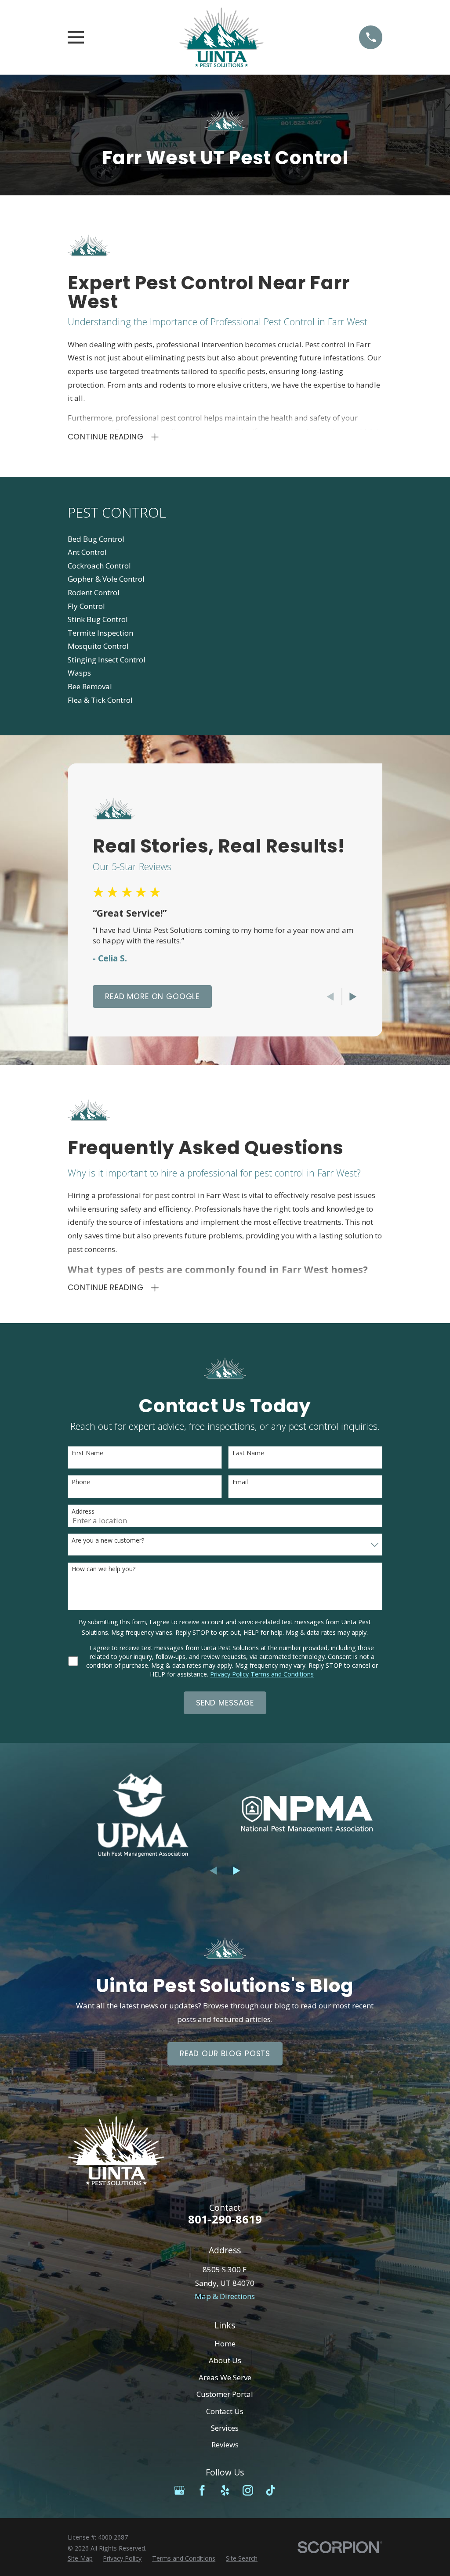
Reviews (225, 2445)
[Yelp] (225, 2490)
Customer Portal (225, 2394)
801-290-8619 (225, 2219)
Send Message (225, 1703)
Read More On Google (152, 997)
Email (240, 1482)
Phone (81, 1482)
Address (83, 1512)
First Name (87, 1453)
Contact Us (225, 2411)
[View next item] (353, 997)
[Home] (221, 37)
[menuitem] (225, 539)
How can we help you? (103, 1569)
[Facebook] (202, 2490)
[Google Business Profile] (179, 2490)
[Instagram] (248, 2490)
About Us (225, 2360)
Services (225, 2428)
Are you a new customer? (108, 1541)
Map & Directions (225, 2296)
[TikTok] (271, 2490)
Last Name (248, 1453)
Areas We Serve (225, 2377)
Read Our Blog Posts (225, 2054)
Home (225, 2344)
